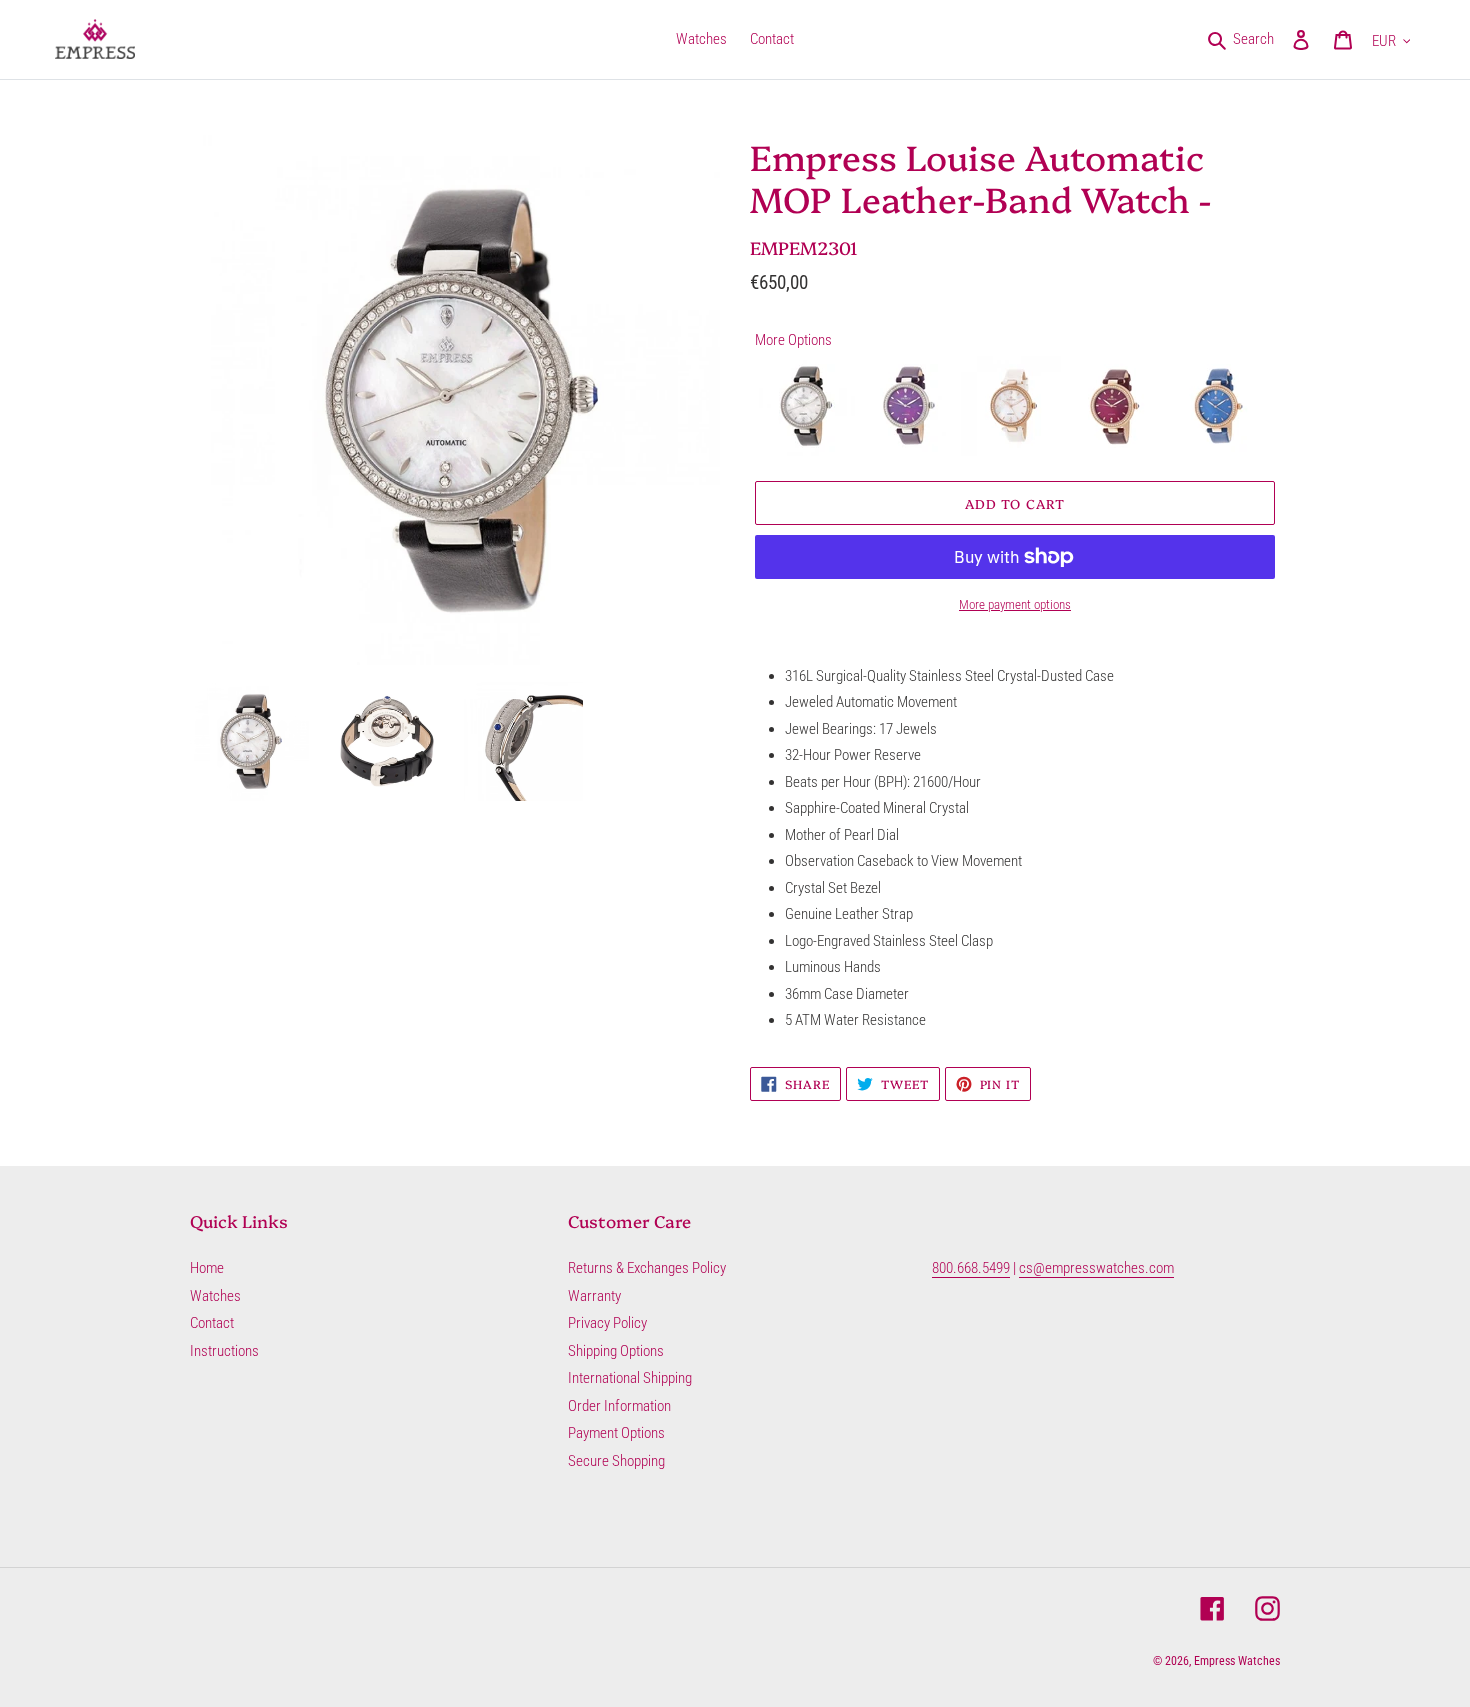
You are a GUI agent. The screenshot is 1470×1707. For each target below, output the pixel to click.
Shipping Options (616, 1351)
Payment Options (616, 1433)
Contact (212, 1323)
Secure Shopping (616, 1461)
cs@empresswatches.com (1096, 1268)
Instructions (224, 1351)
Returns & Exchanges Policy (647, 1268)
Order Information (619, 1406)
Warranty (594, 1296)
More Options (793, 340)
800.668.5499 (971, 1268)
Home (207, 1268)
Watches (215, 1296)
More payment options (1015, 604)
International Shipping (630, 1378)
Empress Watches (1237, 1661)
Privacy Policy (607, 1323)
